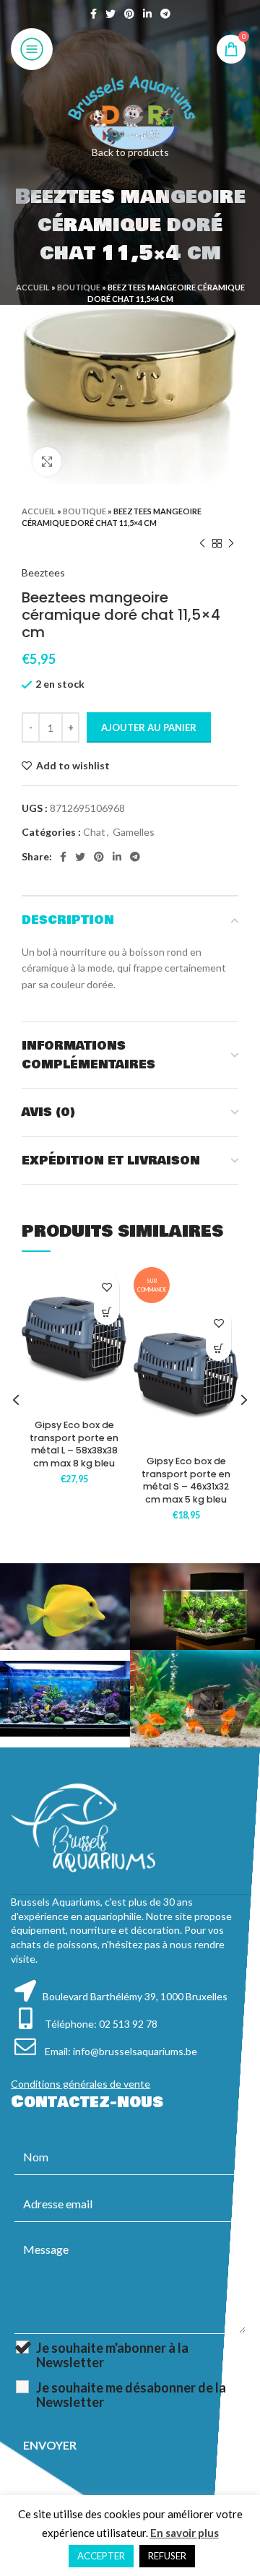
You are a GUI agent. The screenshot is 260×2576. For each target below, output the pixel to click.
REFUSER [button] (167, 2556)
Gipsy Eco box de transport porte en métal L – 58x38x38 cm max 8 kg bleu (74, 1444)
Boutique (79, 287)
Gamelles (134, 832)
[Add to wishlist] (107, 1287)
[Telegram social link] (165, 14)
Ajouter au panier (149, 727)
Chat (94, 832)
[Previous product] (202, 543)
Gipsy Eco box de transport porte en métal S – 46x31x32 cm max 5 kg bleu (186, 1480)
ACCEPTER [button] (101, 2556)
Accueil (33, 287)
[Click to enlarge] (47, 462)
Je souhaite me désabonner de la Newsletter (131, 2395)
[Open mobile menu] (32, 49)
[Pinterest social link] (129, 14)
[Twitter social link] (110, 14)
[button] (107, 1312)
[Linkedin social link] (147, 14)
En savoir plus (185, 2533)
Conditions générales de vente (81, 2084)
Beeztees (43, 572)
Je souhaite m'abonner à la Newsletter (112, 2355)
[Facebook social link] (94, 14)
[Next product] (231, 543)
